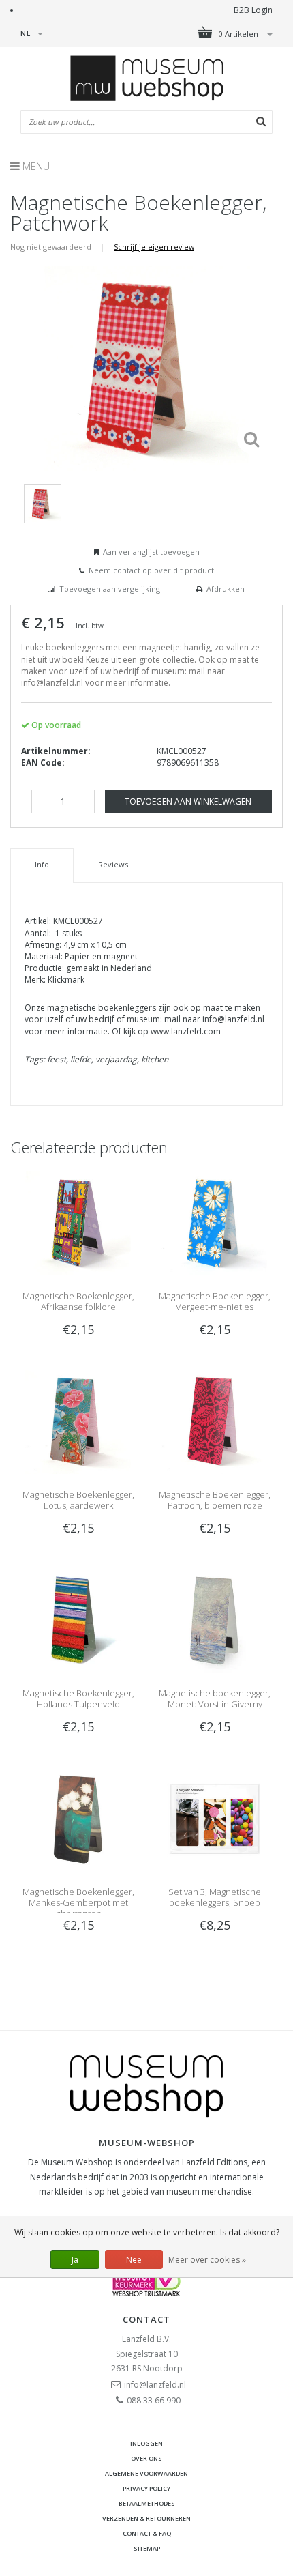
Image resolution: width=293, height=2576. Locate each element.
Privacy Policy (146, 2488)
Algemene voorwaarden (146, 2473)
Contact (146, 2319)
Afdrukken (226, 589)
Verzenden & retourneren (146, 2518)
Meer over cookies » (207, 2260)
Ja (75, 2260)
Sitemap (147, 2548)
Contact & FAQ (147, 2533)
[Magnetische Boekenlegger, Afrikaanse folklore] (78, 1222)
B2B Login (253, 10)
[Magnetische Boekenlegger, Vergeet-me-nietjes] (215, 1222)
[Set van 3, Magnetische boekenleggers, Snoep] (215, 1818)
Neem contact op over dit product (151, 570)
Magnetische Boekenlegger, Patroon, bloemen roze (215, 1500)
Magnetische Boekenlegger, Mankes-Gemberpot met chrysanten (78, 1902)
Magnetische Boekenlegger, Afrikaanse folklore (78, 1301)
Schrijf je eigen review (154, 247)
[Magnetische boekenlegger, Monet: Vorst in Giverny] (215, 1620)
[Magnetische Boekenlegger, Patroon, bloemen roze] (215, 1421)
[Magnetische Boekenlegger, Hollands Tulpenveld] (78, 1620)
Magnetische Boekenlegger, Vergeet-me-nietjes (215, 1301)
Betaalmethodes (147, 2503)
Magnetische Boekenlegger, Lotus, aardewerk (78, 1500)
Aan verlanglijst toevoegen (151, 552)
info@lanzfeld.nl (155, 2385)
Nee (134, 2260)
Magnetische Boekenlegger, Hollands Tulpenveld (78, 1698)
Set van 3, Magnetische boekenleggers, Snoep (215, 1897)
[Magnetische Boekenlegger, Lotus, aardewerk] (78, 1421)
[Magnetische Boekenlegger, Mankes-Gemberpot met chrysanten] (78, 1818)
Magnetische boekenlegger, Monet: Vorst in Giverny (215, 1698)
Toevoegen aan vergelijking (110, 589)
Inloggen (146, 2443)
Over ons (146, 2458)
